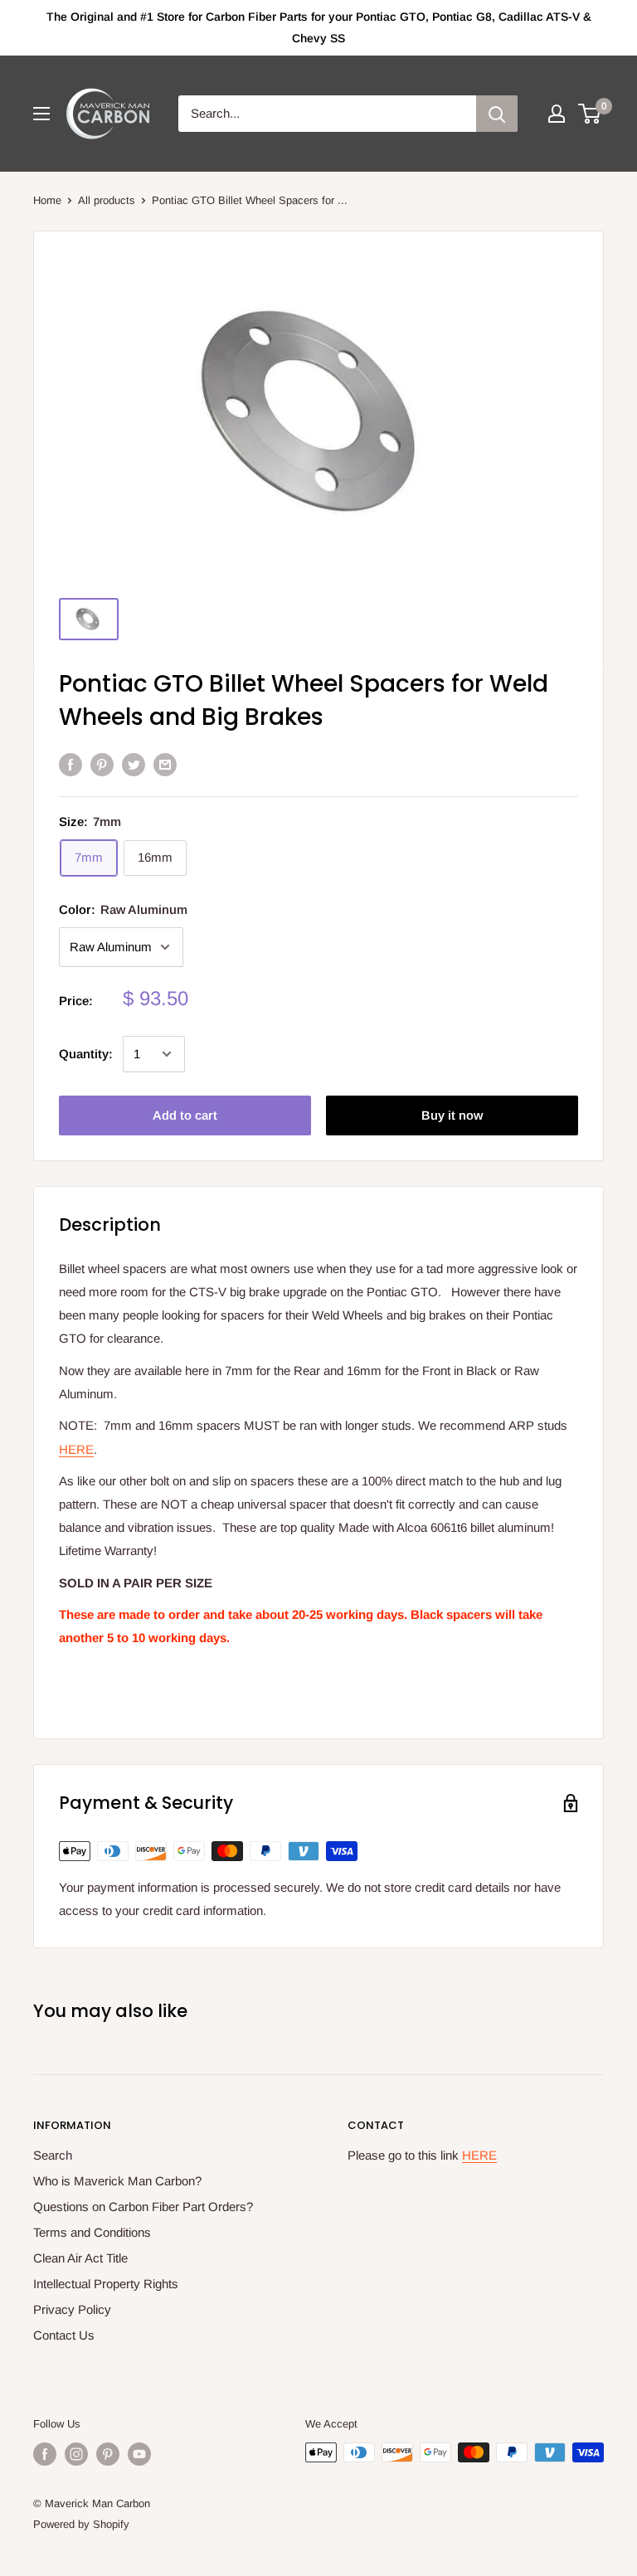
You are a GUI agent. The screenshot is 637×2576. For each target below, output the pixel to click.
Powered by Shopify (81, 2524)
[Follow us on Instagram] (76, 2454)
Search (53, 2155)
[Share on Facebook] (71, 764)
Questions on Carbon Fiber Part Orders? (143, 2207)
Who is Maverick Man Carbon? (117, 2181)
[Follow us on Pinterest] (108, 2454)
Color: (123, 909)
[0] (590, 114)
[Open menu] (41, 114)
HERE (76, 1449)
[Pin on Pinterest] (102, 764)
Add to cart (185, 1115)
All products (107, 200)
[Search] (497, 114)
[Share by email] (165, 764)
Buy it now (452, 1115)
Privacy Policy (72, 2309)
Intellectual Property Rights (106, 2284)
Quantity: (86, 1054)
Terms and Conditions (92, 2232)
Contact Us (64, 2335)
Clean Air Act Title (80, 2258)
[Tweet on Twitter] (134, 764)
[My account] (557, 114)
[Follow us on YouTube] (139, 2454)
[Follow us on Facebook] (45, 2454)
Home (47, 200)
